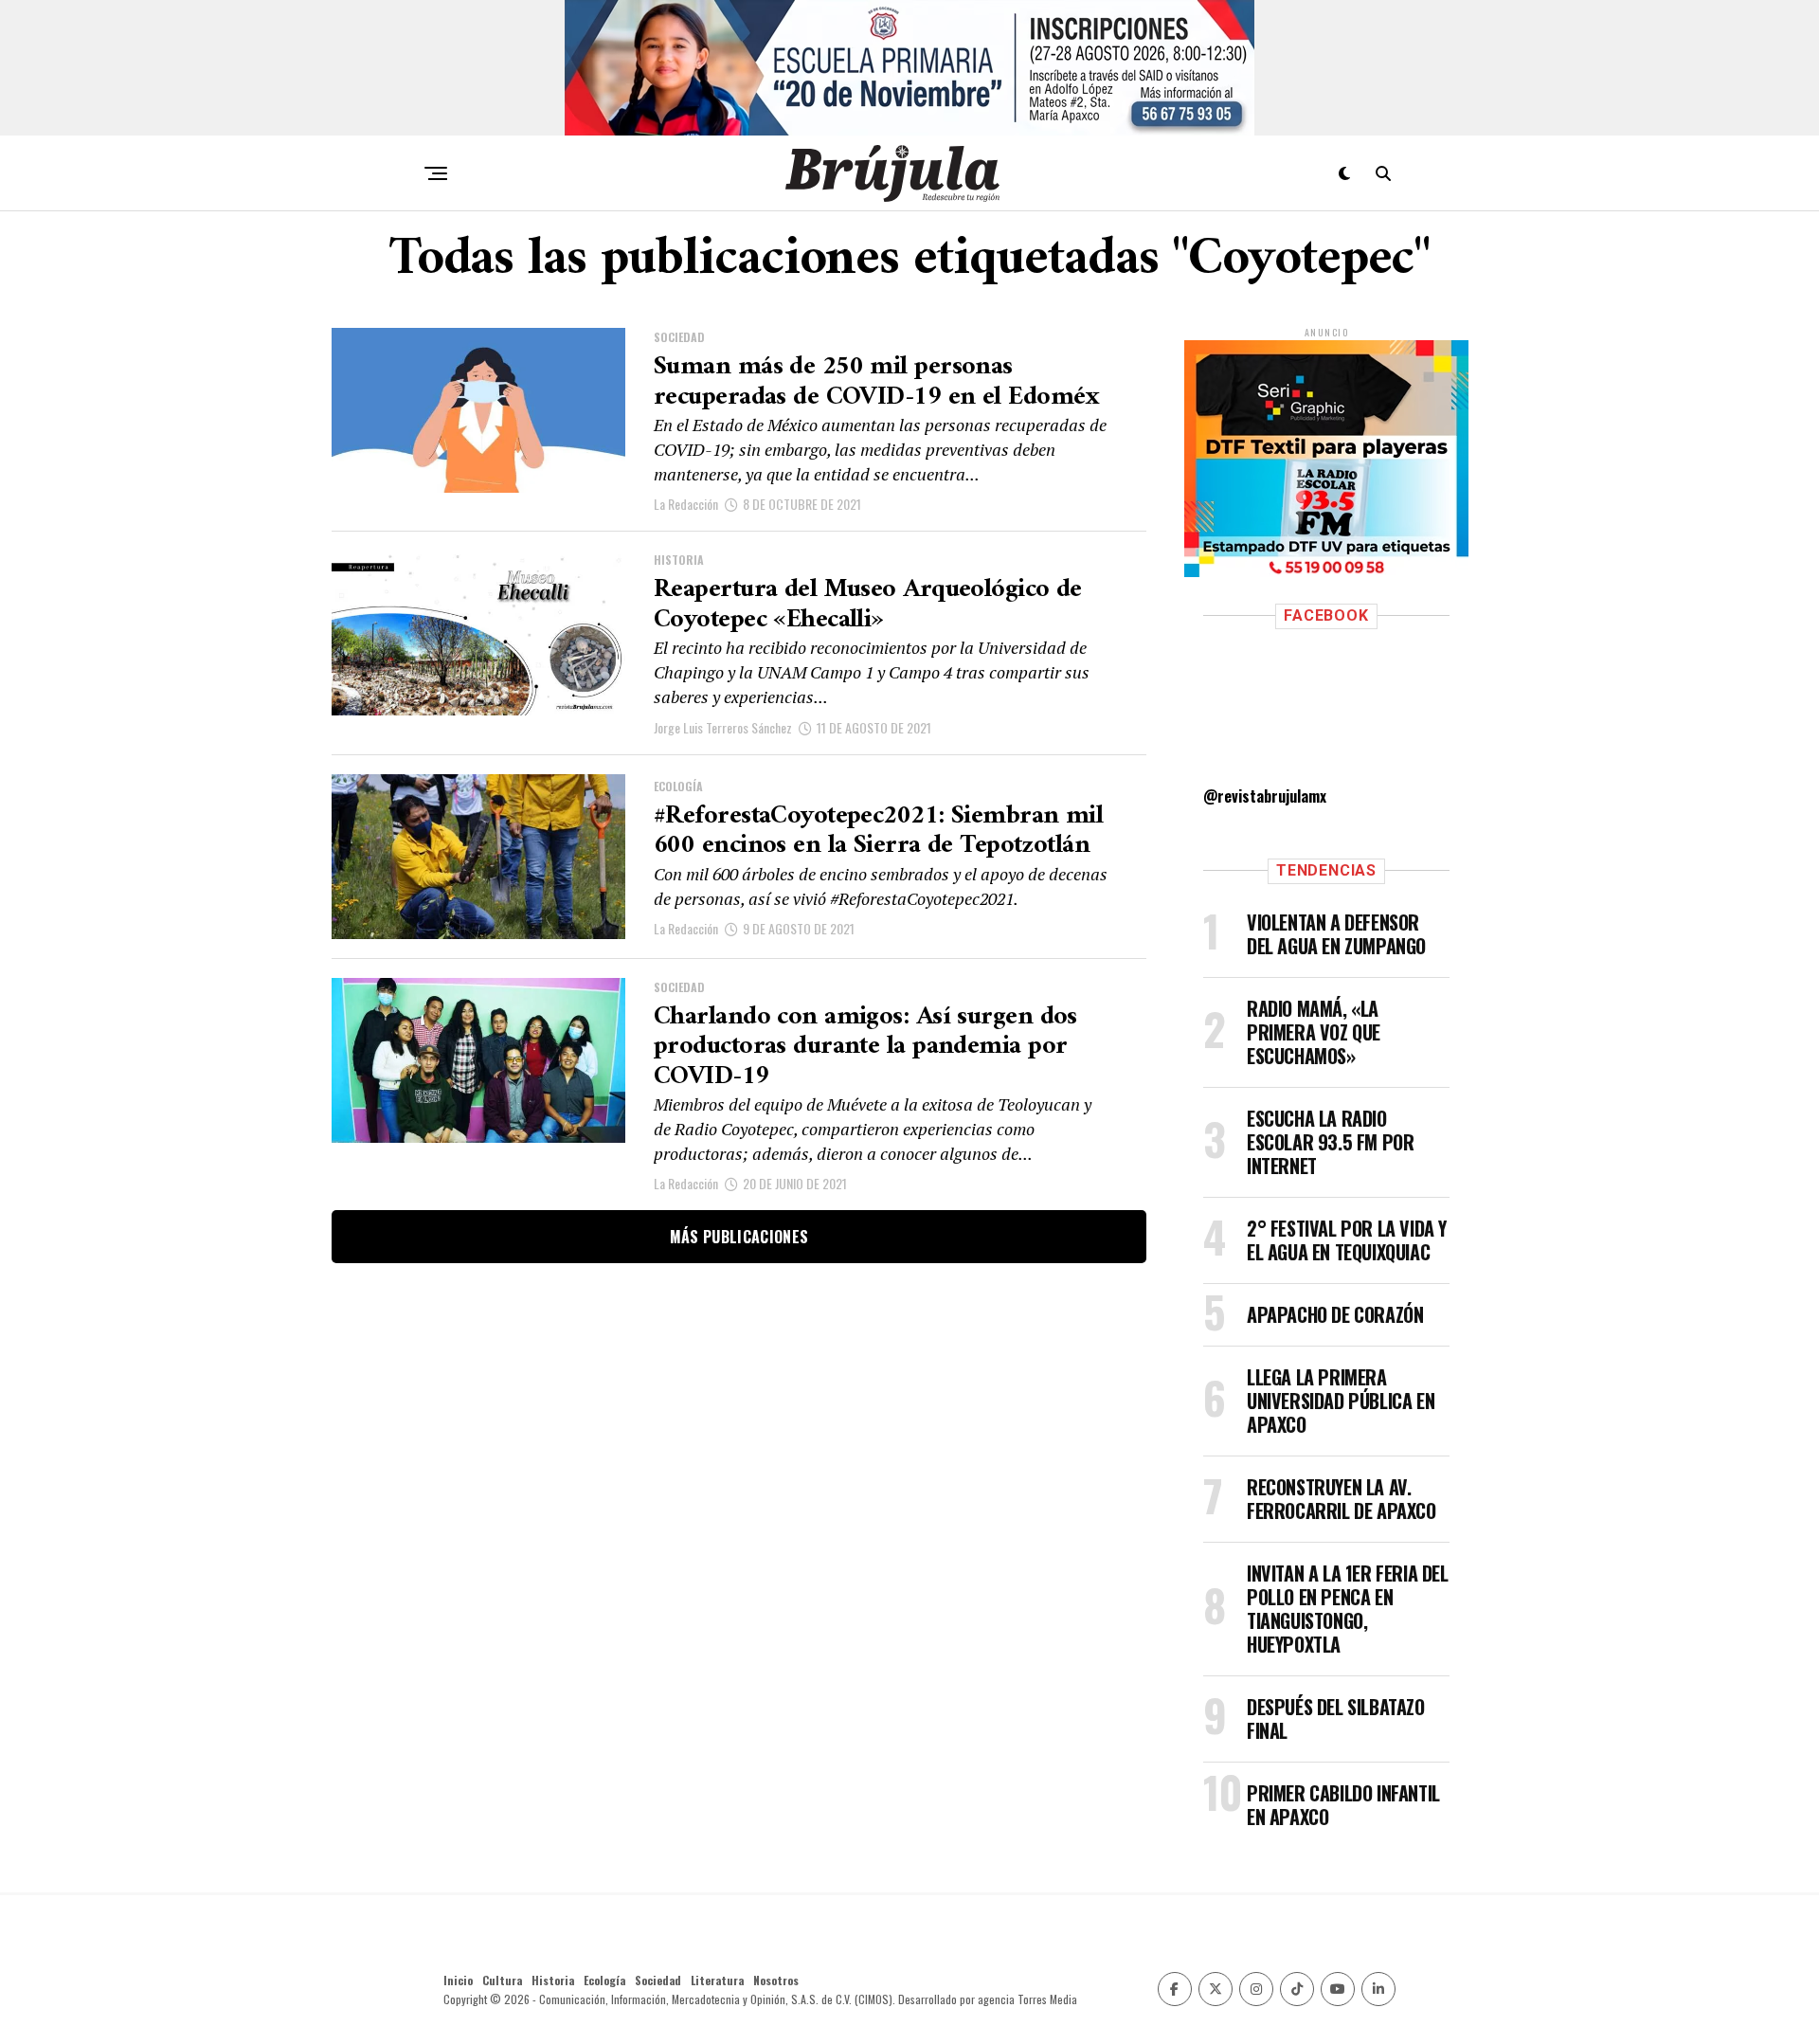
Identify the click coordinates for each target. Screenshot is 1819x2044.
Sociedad (658, 1980)
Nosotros (776, 1980)
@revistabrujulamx (1265, 796)
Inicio (458, 1980)
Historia (553, 1980)
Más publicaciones (739, 1237)
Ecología (604, 1980)
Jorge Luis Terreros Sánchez (723, 727)
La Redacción (686, 504)
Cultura (502, 1980)
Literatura (717, 1980)
